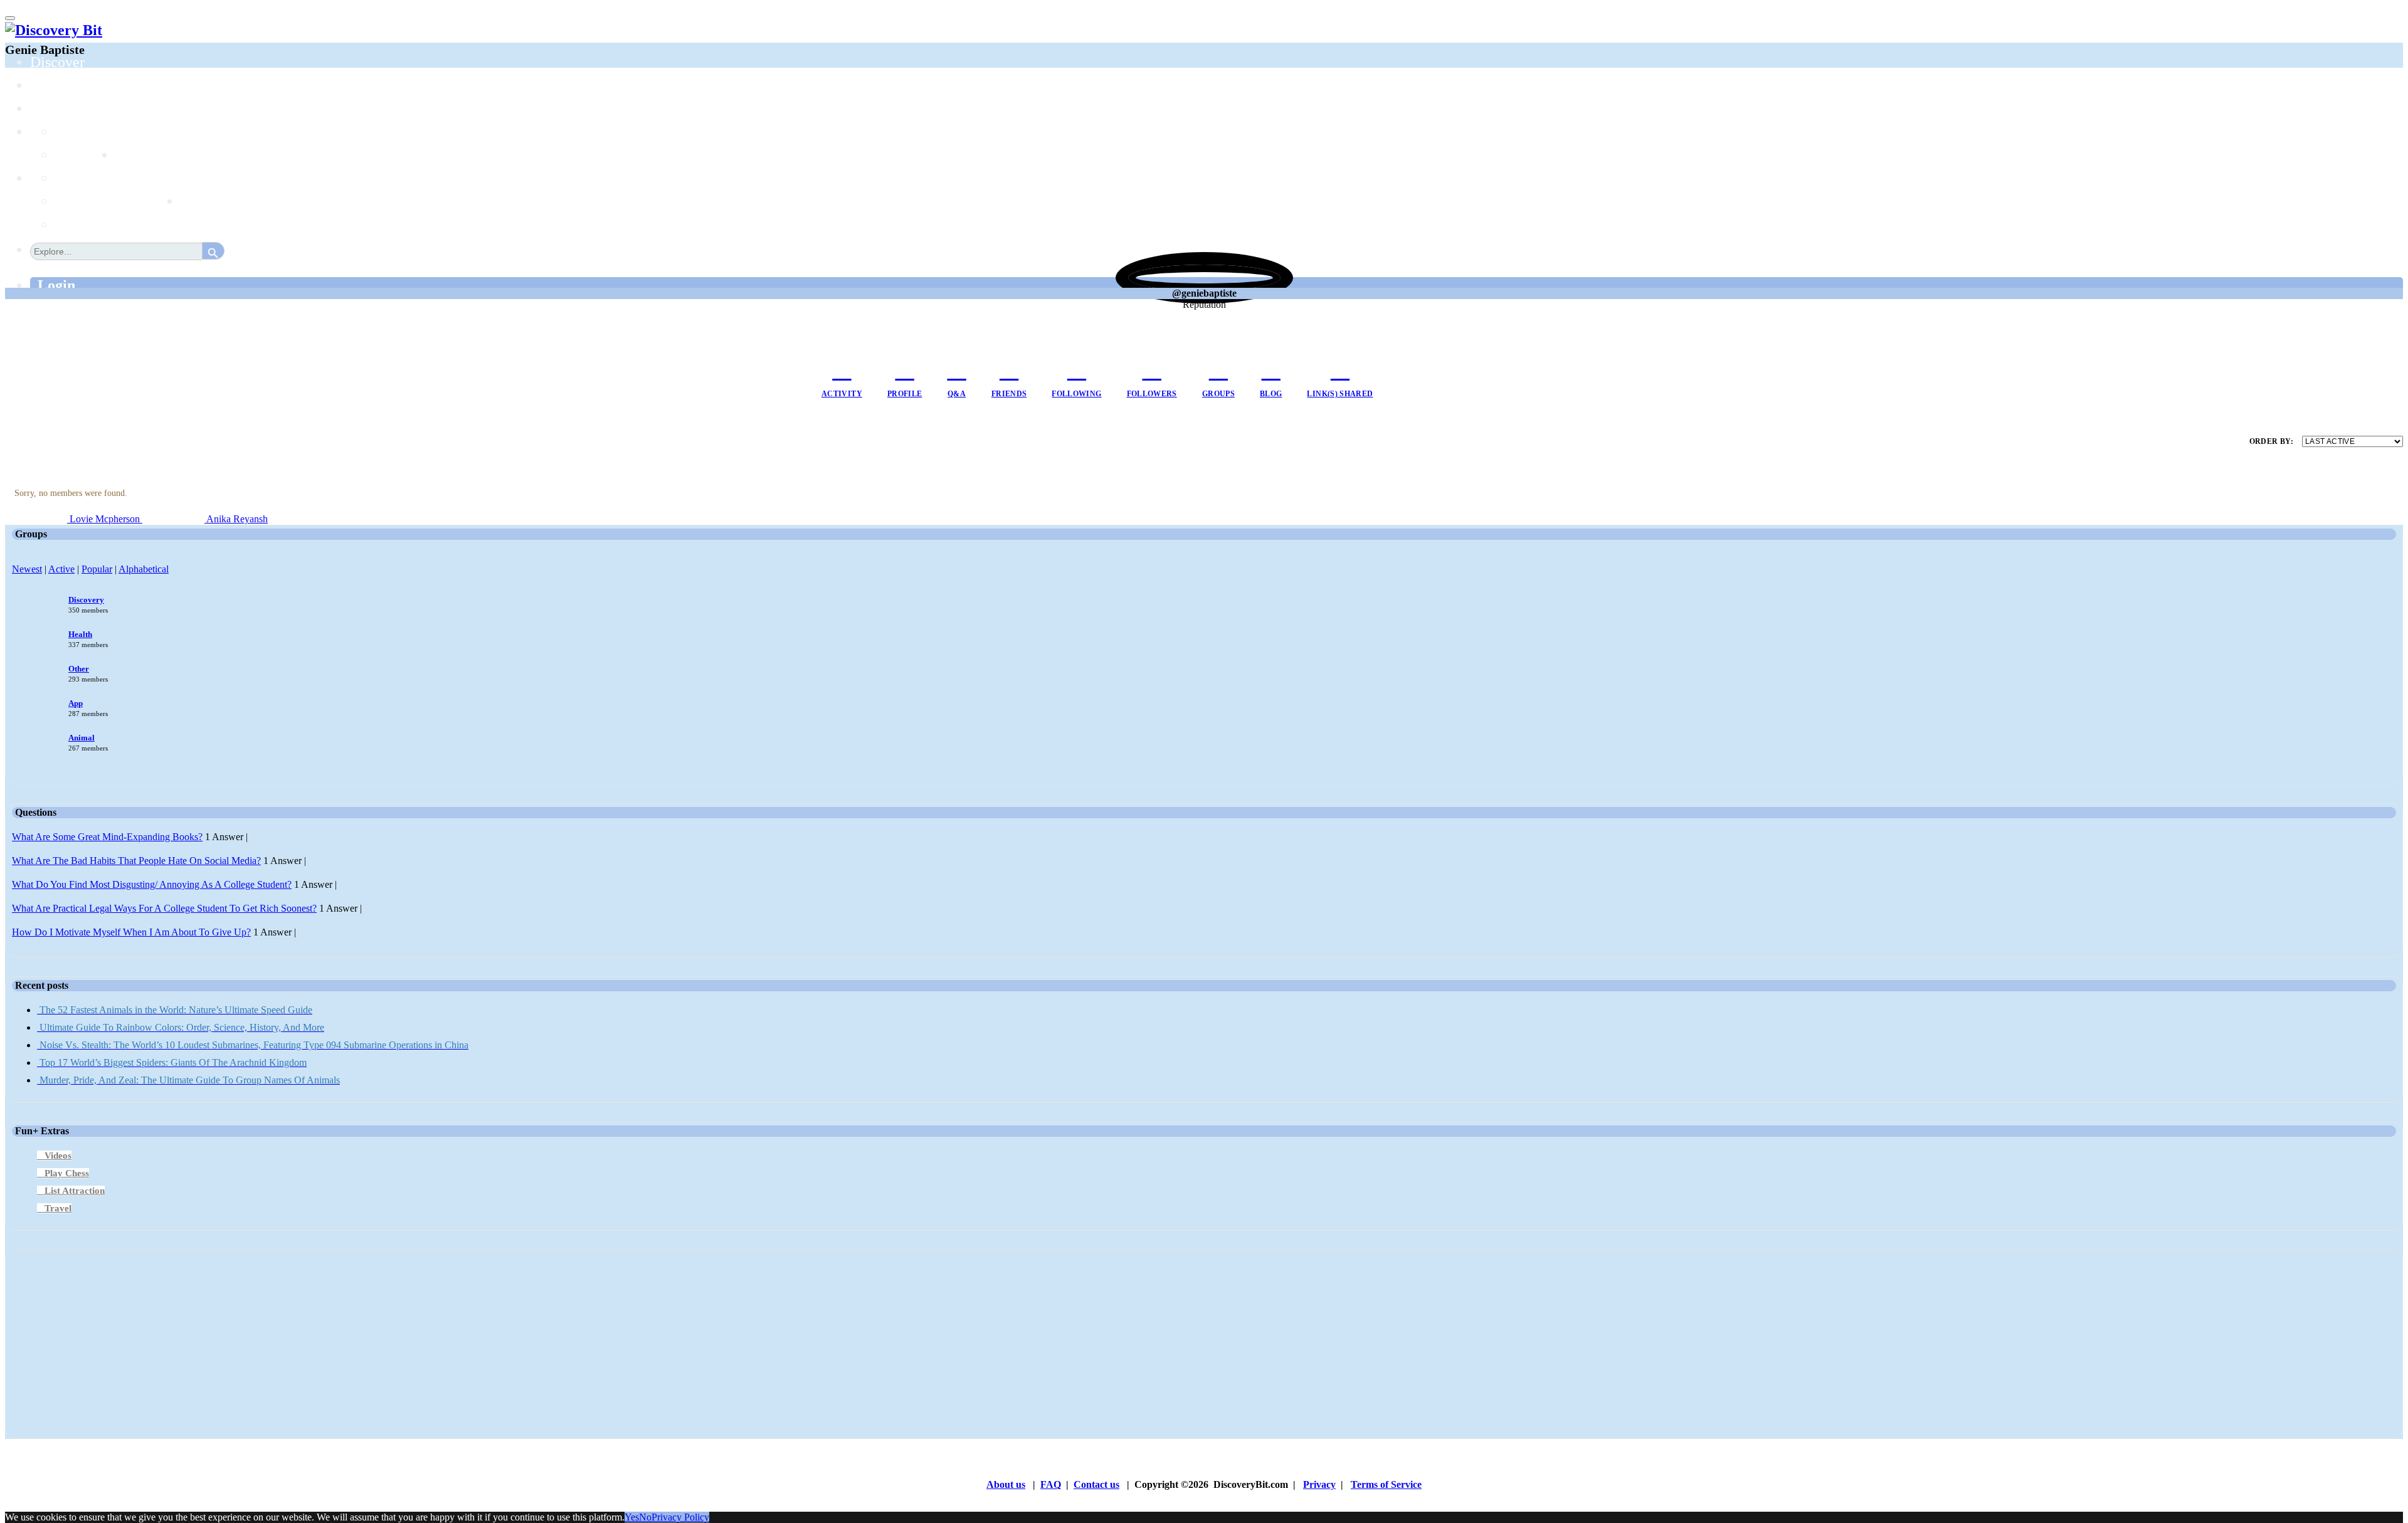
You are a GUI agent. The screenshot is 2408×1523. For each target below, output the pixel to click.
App (76, 703)
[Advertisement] (388, 1344)
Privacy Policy (680, 1517)
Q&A (957, 394)
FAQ (1051, 1484)
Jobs (129, 155)
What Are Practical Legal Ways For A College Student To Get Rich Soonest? (164, 908)
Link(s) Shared (1340, 394)
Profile (905, 394)
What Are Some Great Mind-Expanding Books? (107, 837)
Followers (1152, 394)
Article (77, 201)
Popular (97, 569)
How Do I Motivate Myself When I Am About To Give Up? (131, 932)
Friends (1009, 394)
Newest (27, 569)
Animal (82, 738)
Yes (632, 1517)
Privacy (1319, 1484)
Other (79, 669)
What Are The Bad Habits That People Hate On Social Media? (136, 861)
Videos (58, 1156)
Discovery (86, 600)
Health (80, 634)
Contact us (1096, 1484)
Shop (196, 201)
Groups (52, 108)
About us (1006, 1484)
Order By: (2271, 441)
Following (1076, 394)
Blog (1271, 394)
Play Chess (67, 1173)
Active (61, 569)
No (645, 1517)
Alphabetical (144, 569)
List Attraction (75, 1191)
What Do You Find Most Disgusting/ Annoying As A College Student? (152, 884)
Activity (842, 394)
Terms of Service (1386, 1484)
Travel (58, 1208)
